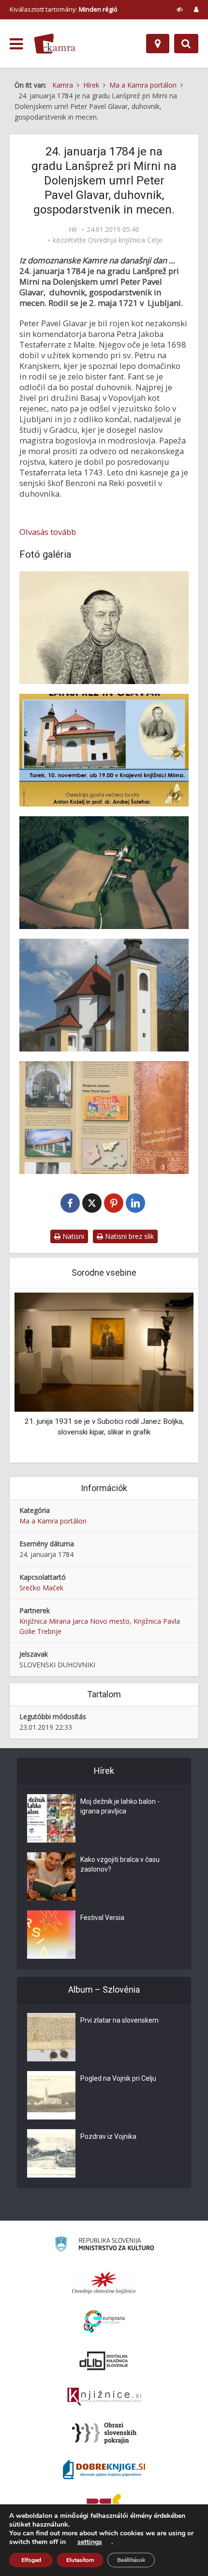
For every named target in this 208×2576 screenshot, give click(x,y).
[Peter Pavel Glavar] (104, 628)
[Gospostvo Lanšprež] (104, 873)
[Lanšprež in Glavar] (104, 750)
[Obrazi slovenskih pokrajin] (104, 2433)
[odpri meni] (16, 44)
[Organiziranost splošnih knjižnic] (104, 2283)
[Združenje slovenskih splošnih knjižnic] (104, 2397)
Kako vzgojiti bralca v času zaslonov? (120, 1864)
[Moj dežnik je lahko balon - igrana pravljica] (51, 1818)
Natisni (72, 1236)
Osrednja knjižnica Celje (125, 240)
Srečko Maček (41, 1588)
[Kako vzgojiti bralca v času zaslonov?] (51, 1876)
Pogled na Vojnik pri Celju (118, 2078)
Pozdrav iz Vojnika (108, 2136)
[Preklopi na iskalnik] (186, 44)
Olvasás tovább (48, 532)
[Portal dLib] (104, 2361)
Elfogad (31, 2560)
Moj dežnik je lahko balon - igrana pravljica (120, 1806)
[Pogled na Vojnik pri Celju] (51, 2095)
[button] (169, 1376)
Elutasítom (80, 2560)
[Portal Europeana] (104, 2322)
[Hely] (158, 44)
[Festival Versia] (51, 1935)
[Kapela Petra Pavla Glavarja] (104, 995)
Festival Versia (102, 1918)
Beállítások (131, 2560)
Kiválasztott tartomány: (64, 9)
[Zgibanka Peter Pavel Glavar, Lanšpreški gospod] (104, 1118)
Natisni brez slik (128, 1236)
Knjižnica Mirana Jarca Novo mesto (74, 1621)
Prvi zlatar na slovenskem (119, 2020)
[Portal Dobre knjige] (104, 2469)
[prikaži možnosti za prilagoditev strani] (180, 9)
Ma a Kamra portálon (53, 1521)
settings (90, 2542)
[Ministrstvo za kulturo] (104, 2246)
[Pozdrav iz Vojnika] (51, 2153)
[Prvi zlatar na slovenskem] (51, 2037)
